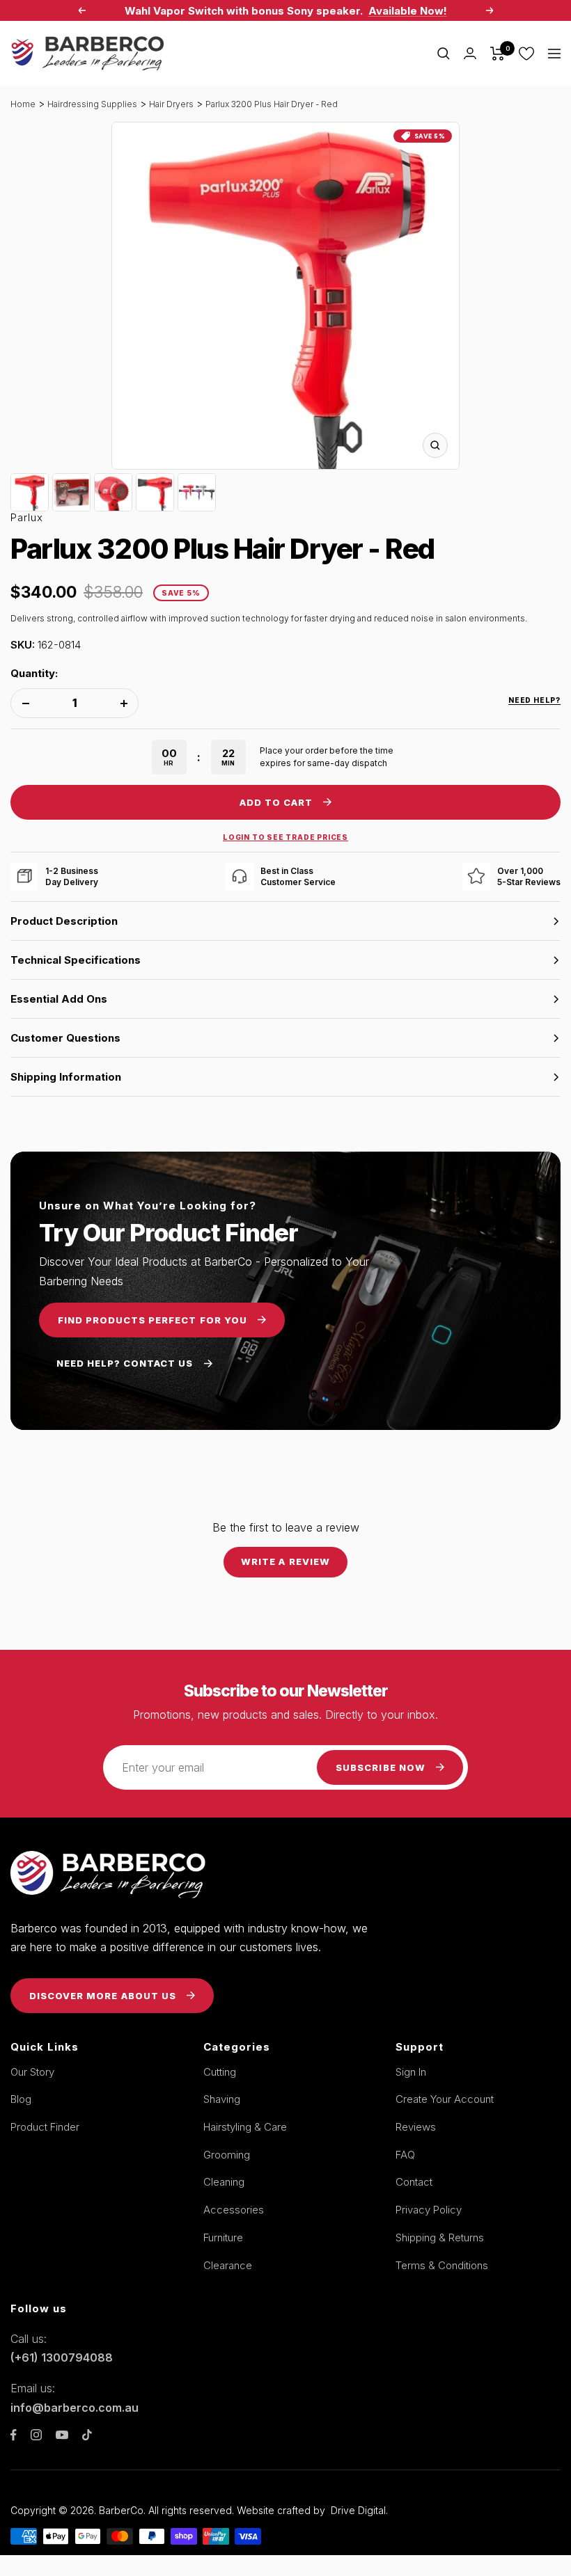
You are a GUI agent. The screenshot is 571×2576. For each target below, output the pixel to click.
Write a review (285, 1561)
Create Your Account (445, 2099)
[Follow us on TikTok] (87, 2435)
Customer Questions (65, 1038)
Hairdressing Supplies (92, 104)
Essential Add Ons (59, 999)
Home (23, 104)
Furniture (223, 2237)
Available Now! (408, 11)
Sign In (411, 2072)
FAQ (405, 2155)
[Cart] (498, 54)
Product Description (64, 921)
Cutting (220, 2072)
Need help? (534, 700)
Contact (414, 2182)
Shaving (222, 2099)
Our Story (32, 2072)
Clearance (228, 2265)
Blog (21, 2099)
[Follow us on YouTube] (62, 2435)
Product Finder (45, 2127)
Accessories (234, 2210)
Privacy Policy (429, 2210)
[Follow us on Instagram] (36, 2435)
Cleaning (224, 2182)
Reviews (416, 2127)
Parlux (27, 517)
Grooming (227, 2155)
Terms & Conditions (442, 2265)
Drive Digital (358, 2510)
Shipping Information (66, 1077)
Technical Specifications (76, 960)
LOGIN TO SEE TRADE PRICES (285, 837)
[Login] (470, 53)
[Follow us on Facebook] (14, 2435)
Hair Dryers (171, 104)
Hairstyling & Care (245, 2127)
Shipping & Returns (440, 2237)
